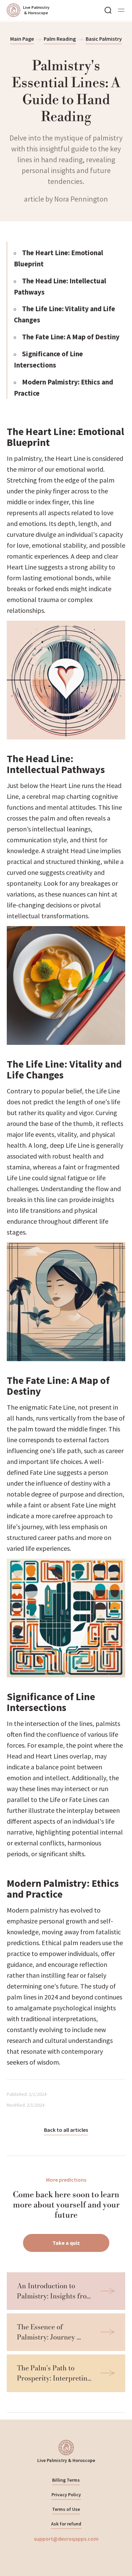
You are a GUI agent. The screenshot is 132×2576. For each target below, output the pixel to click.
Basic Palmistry (104, 39)
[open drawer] (121, 10)
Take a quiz (66, 2243)
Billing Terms (66, 2480)
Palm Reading (60, 39)
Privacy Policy (66, 2495)
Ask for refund (66, 2524)
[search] (108, 10)
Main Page (22, 39)
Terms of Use (66, 2509)
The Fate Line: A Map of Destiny (71, 337)
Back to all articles (66, 2130)
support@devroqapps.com (66, 2539)
